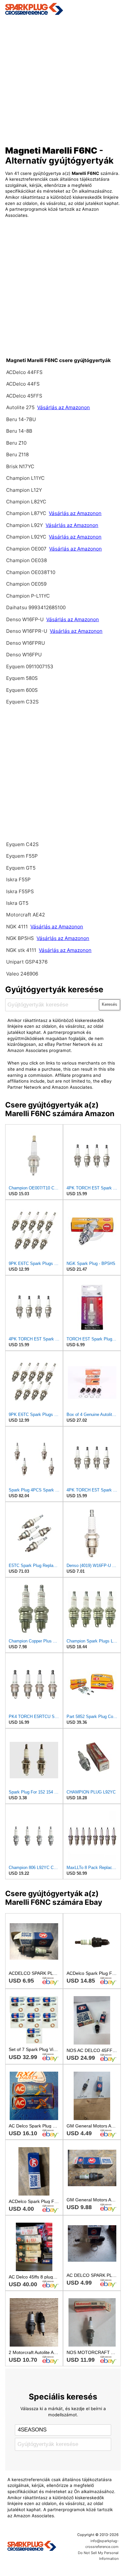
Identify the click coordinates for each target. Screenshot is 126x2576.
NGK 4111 (18, 927)
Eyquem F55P (22, 856)
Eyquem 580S (22, 678)
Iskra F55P (18, 879)
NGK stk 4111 (21, 950)
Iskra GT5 (17, 903)
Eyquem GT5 (21, 868)
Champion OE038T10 (31, 572)
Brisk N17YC (20, 466)
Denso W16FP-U (25, 619)
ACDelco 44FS (23, 384)
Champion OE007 (27, 549)
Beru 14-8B (19, 431)
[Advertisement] (63, 78)
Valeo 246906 (22, 974)
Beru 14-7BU (21, 419)
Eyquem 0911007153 (30, 667)
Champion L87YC (27, 513)
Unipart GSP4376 (27, 962)
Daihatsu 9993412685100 (36, 607)
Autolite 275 (21, 407)
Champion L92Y (25, 525)
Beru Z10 (16, 443)
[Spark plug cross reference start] (32, 2547)
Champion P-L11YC (28, 596)
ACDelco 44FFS (24, 372)
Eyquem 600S (22, 690)
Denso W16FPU (24, 655)
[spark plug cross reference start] (63, 9)
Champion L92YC (27, 537)
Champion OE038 (26, 560)
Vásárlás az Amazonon (63, 407)
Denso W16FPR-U (27, 631)
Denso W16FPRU (26, 643)
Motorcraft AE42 (26, 915)
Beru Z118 (17, 455)
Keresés (110, 1004)
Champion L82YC (26, 502)
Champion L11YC (25, 478)
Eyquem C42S (22, 844)
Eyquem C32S (22, 702)
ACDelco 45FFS (24, 396)
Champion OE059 (26, 584)
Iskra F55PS (20, 891)
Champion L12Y (24, 490)
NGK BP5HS (20, 938)
